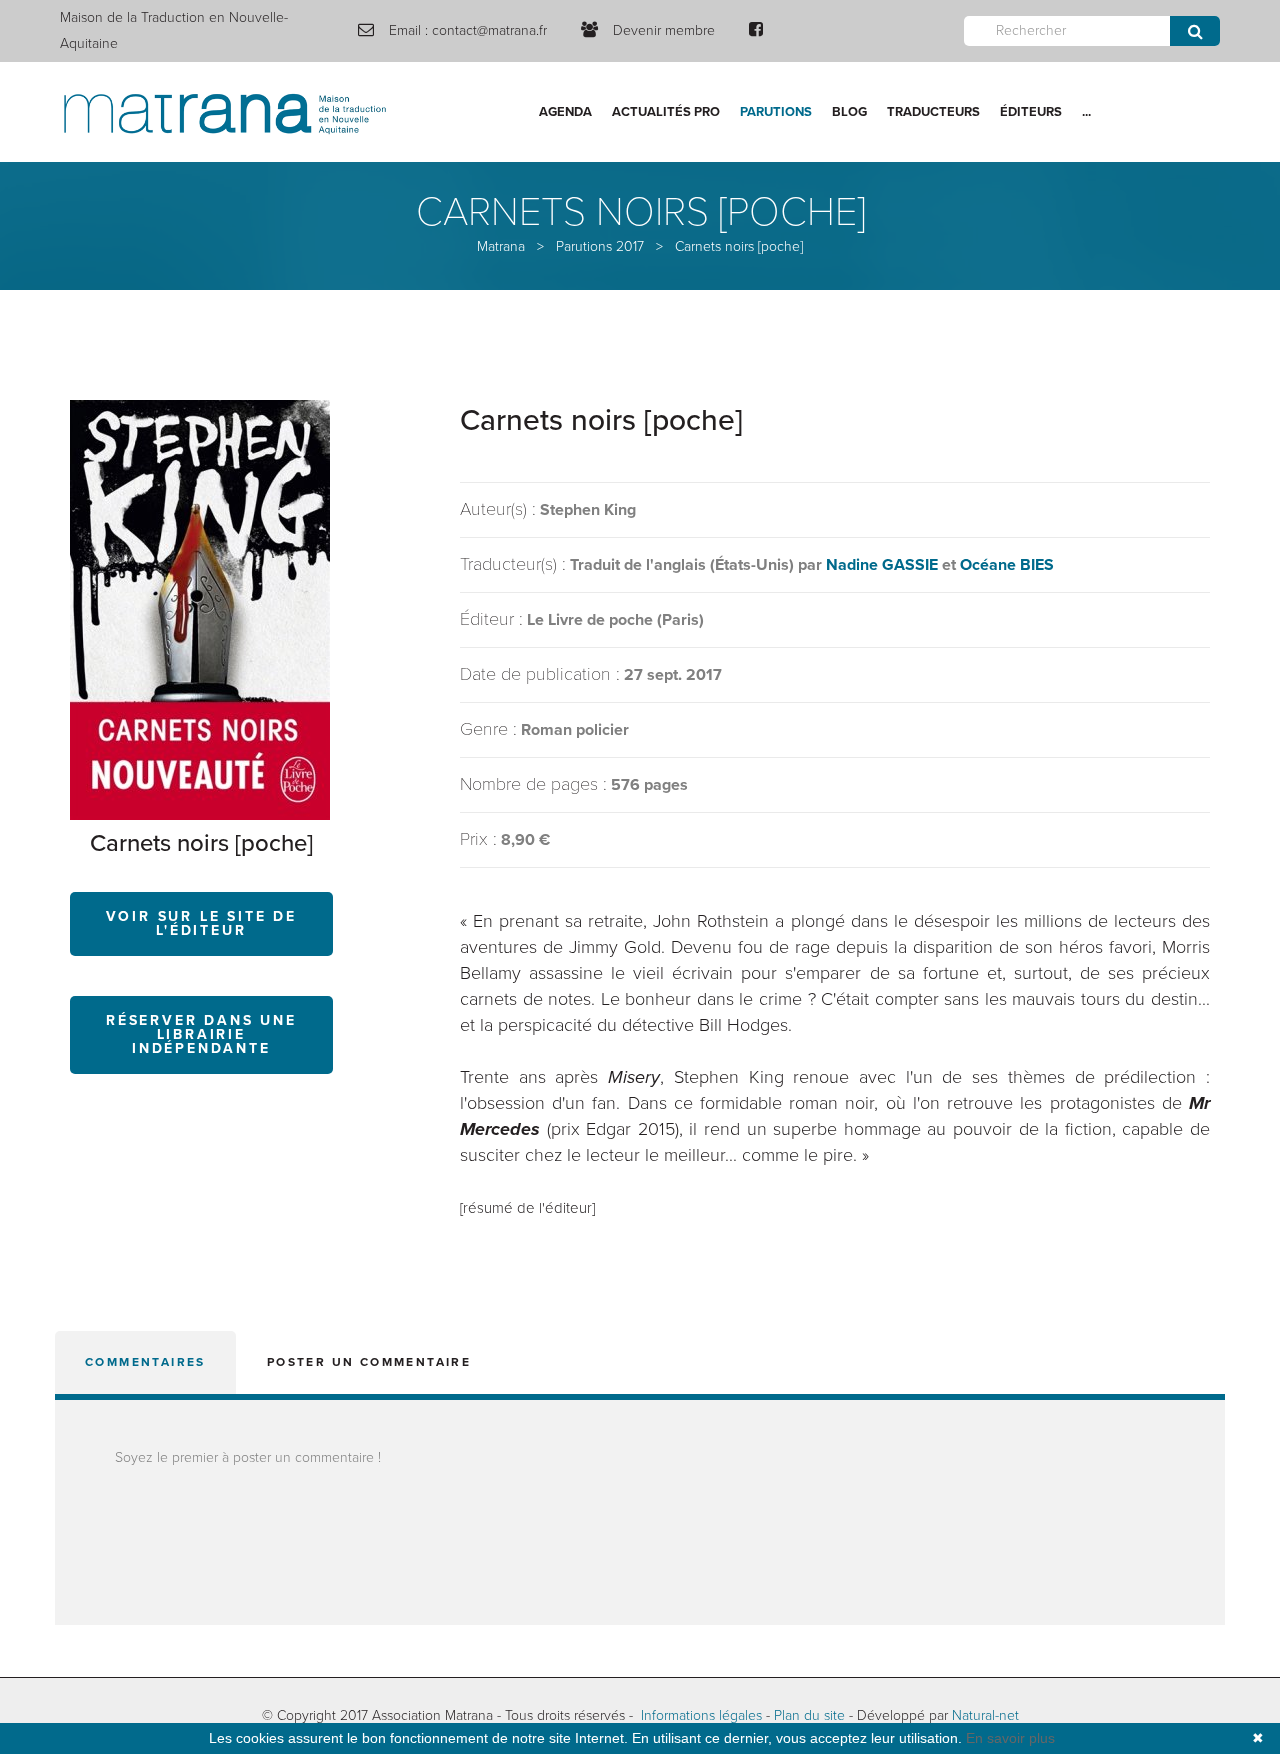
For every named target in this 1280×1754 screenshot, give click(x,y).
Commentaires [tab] (145, 1362)
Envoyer (1195, 31)
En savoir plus (1010, 1738)
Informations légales (701, 1715)
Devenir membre (664, 30)
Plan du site (809, 1715)
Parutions (776, 112)
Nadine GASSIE (882, 565)
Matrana (501, 246)
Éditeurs (1031, 112)
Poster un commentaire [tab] (369, 1362)
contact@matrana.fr (489, 30)
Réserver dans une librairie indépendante (201, 1034)
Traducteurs (933, 112)
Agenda (565, 112)
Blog (849, 112)
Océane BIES (1007, 565)
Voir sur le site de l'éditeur (201, 923)
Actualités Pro (666, 112)
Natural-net (985, 1715)
